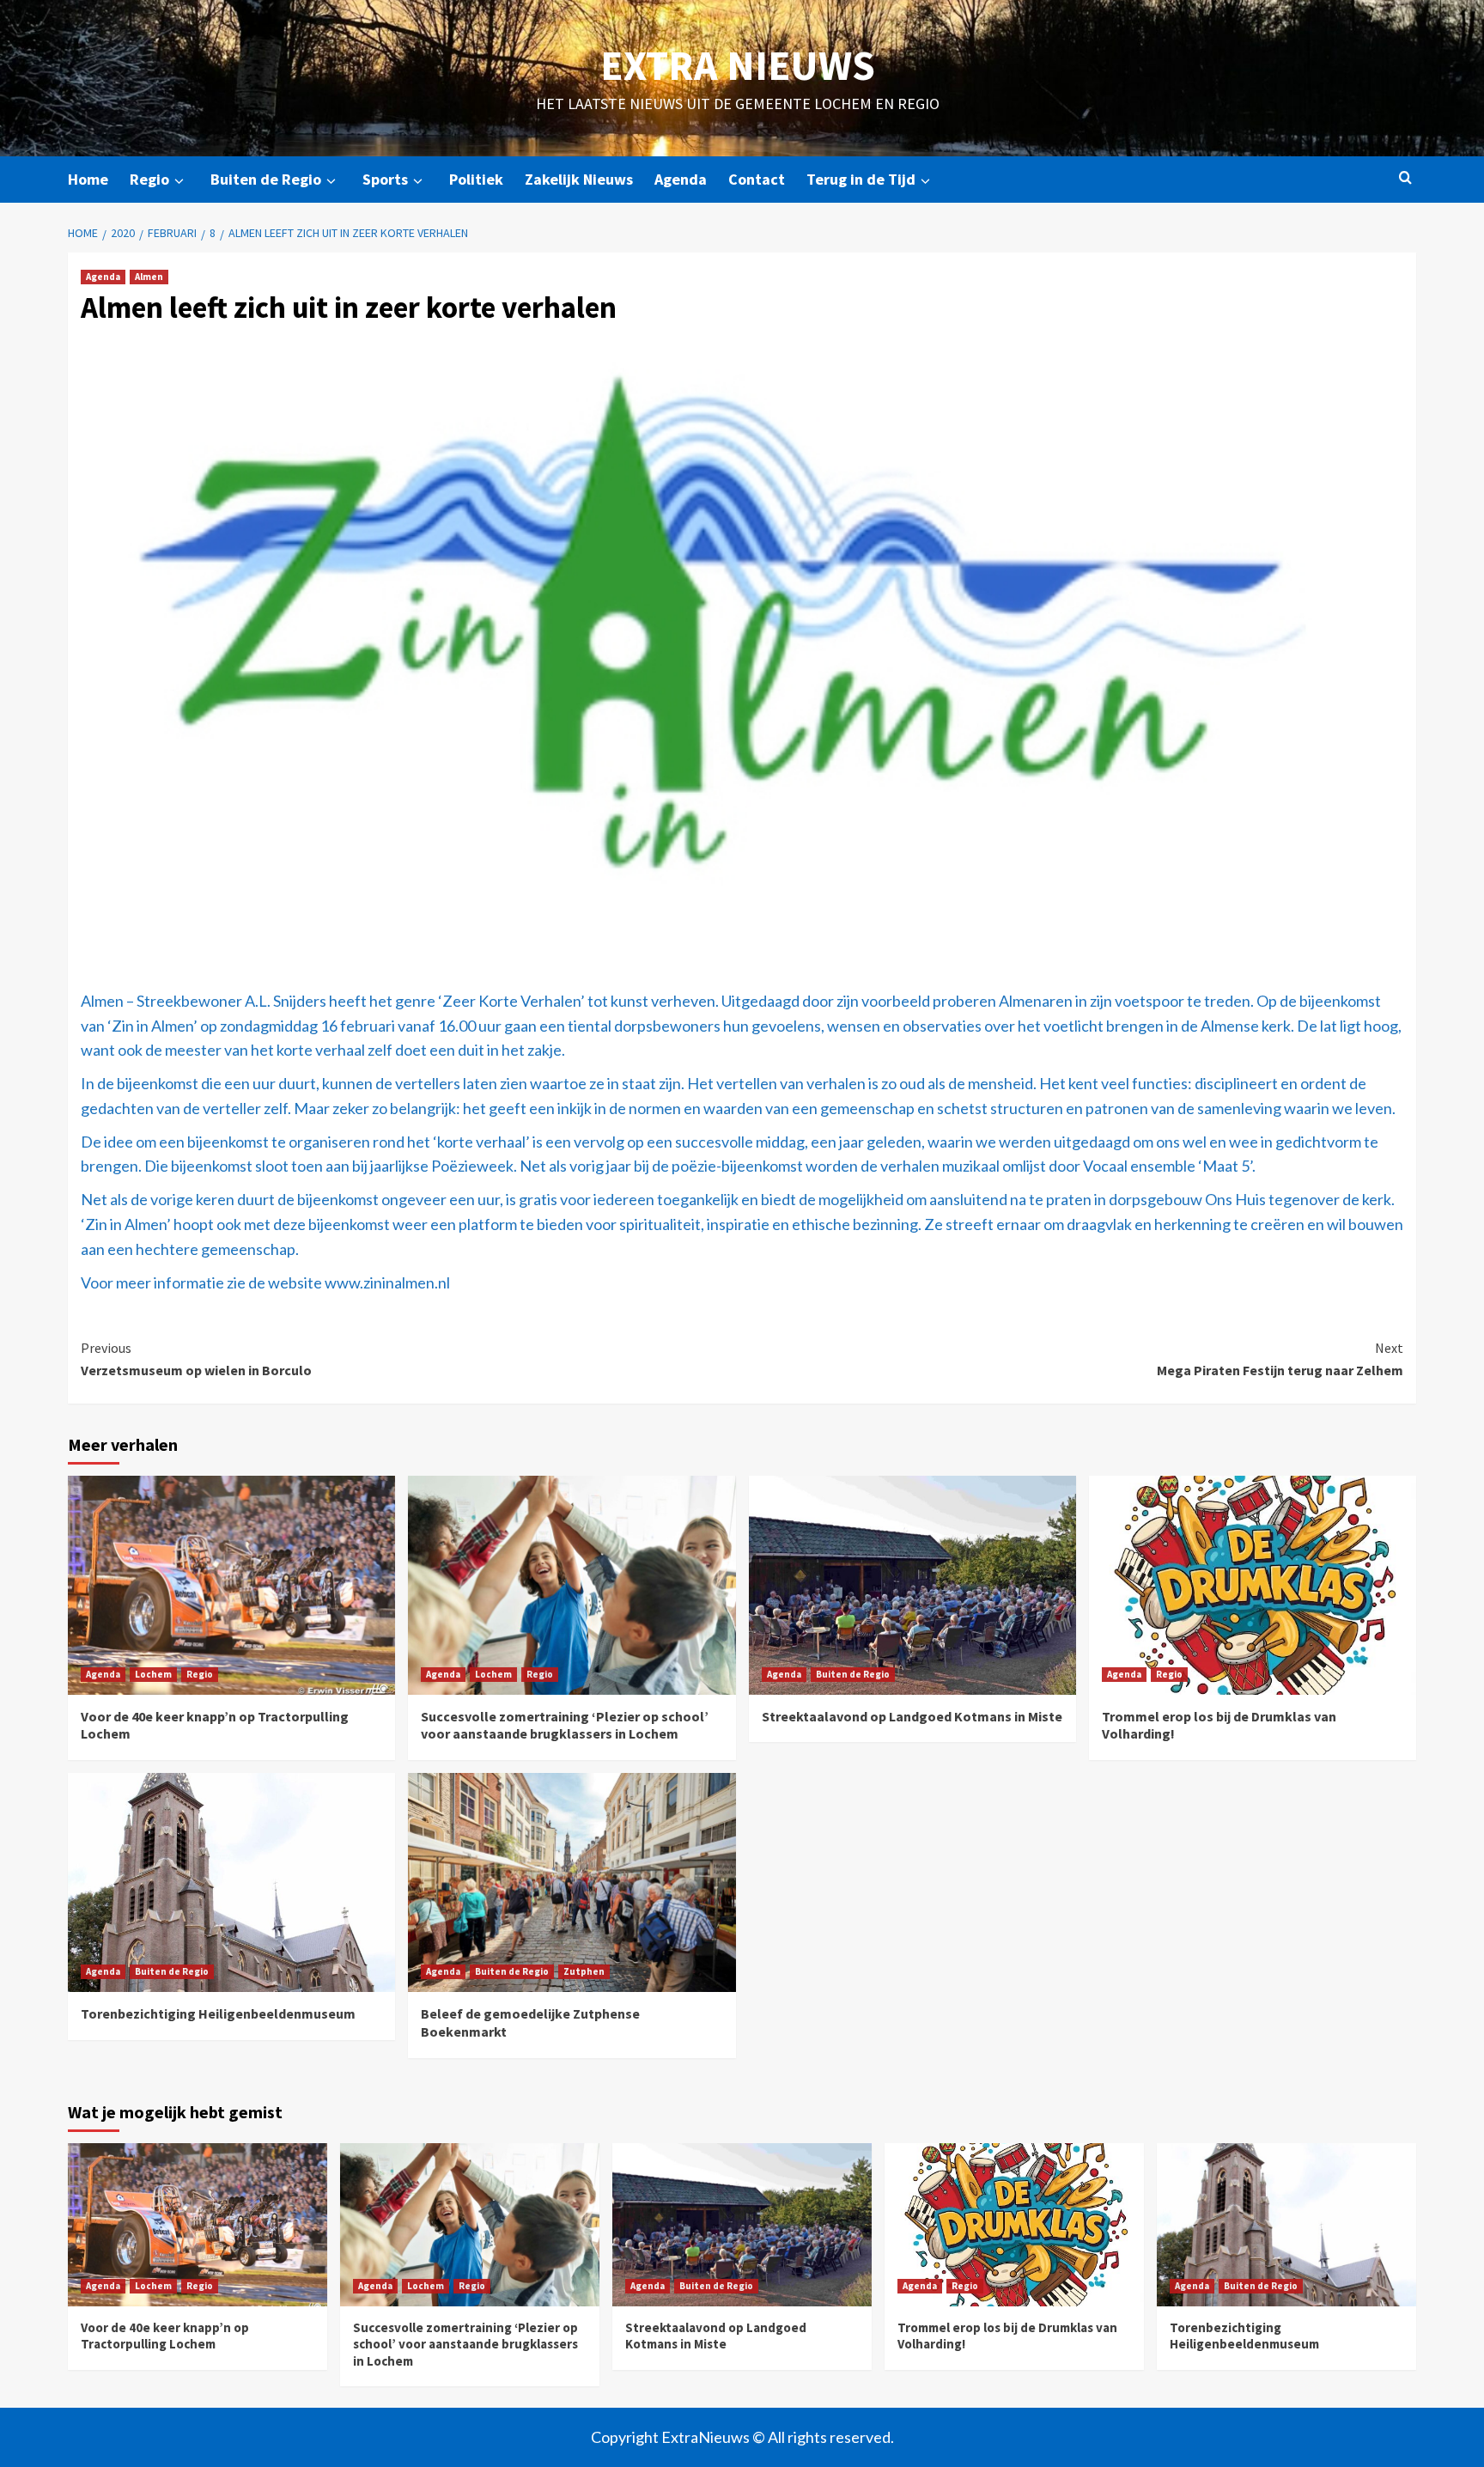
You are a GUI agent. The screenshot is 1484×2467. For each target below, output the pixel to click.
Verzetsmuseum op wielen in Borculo (196, 1359)
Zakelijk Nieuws (579, 179)
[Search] (1405, 178)
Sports (385, 179)
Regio (149, 179)
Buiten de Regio (266, 179)
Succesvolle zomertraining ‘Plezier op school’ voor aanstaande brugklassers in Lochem (565, 1725)
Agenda (681, 179)
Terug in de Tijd (861, 179)
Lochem (153, 1674)
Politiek (476, 179)
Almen (149, 277)
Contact (757, 179)
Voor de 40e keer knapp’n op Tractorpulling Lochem (165, 2336)
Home (88, 179)
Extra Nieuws (738, 65)
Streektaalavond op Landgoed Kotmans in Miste (912, 1716)
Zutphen (584, 1971)
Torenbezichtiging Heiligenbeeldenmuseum (218, 2013)
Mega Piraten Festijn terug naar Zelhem (1280, 1359)
